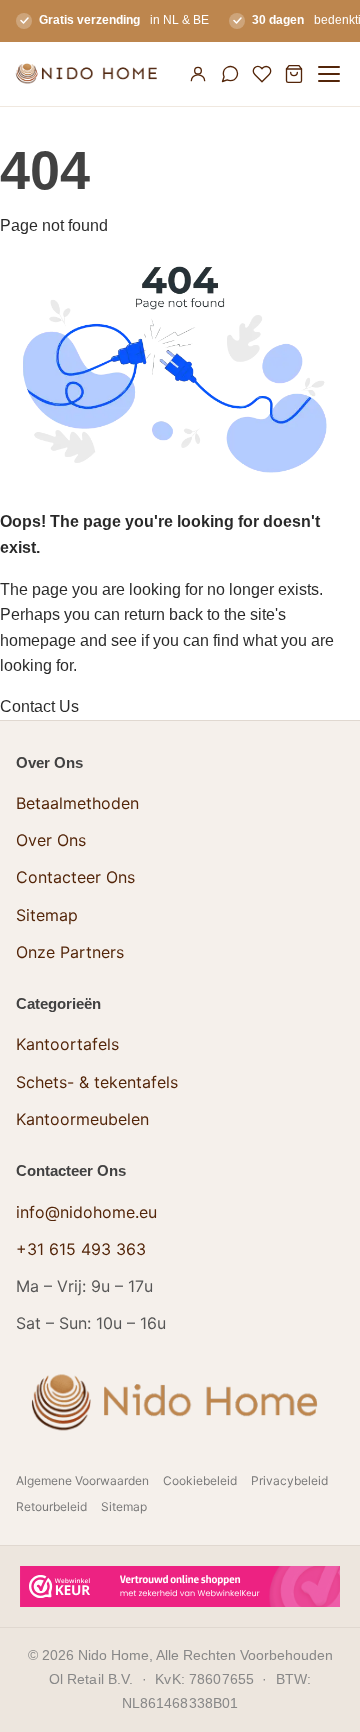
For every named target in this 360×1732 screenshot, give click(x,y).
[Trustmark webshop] (180, 1586)
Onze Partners (70, 952)
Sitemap (47, 915)
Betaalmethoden (77, 803)
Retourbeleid (51, 1506)
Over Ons (51, 840)
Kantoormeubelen (82, 1119)
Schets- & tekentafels (97, 1082)
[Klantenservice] (230, 74)
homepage (38, 640)
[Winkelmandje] (294, 74)
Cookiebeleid (200, 1480)
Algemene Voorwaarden (82, 1480)
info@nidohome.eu (86, 1212)
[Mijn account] (198, 74)
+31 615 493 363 (81, 1249)
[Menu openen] (329, 74)
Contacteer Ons (75, 877)
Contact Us (39, 706)
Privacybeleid (289, 1480)
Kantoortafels (67, 1044)
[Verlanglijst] (262, 74)
